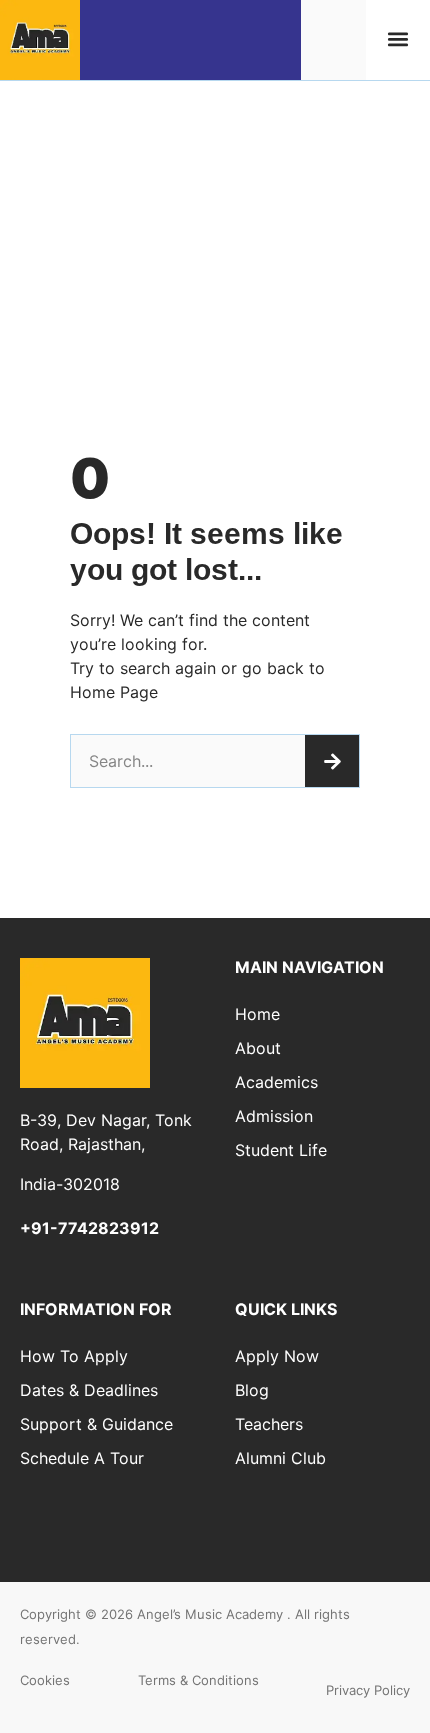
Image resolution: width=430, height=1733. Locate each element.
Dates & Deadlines (89, 1390)
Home (257, 1014)
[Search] (332, 761)
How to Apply (74, 1356)
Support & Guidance (96, 1424)
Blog (252, 1390)
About (258, 1048)
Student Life (281, 1150)
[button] (397, 39)
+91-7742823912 (89, 1228)
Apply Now (277, 1356)
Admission (274, 1116)
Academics (276, 1082)
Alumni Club (280, 1458)
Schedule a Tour (82, 1458)
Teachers (269, 1424)
